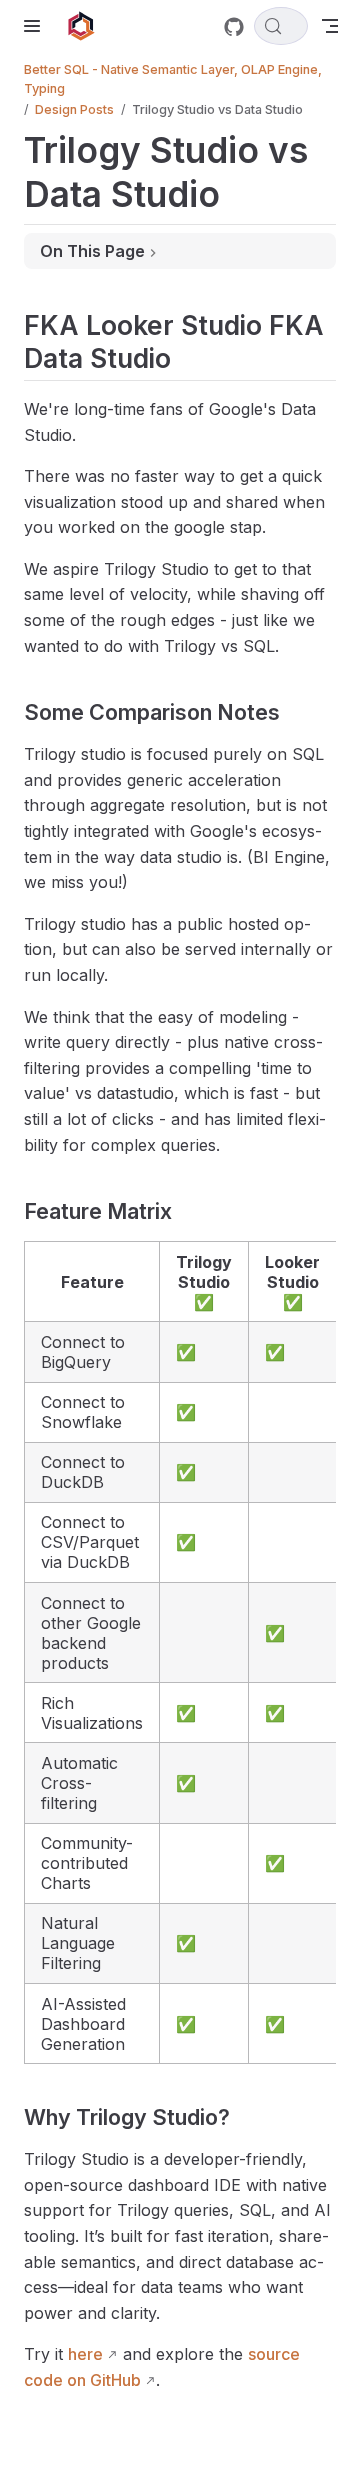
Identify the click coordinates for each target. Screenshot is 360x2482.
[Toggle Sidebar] (36, 26)
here (85, 2354)
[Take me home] (88, 26)
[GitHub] (234, 27)
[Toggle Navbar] (330, 26)
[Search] (281, 26)
